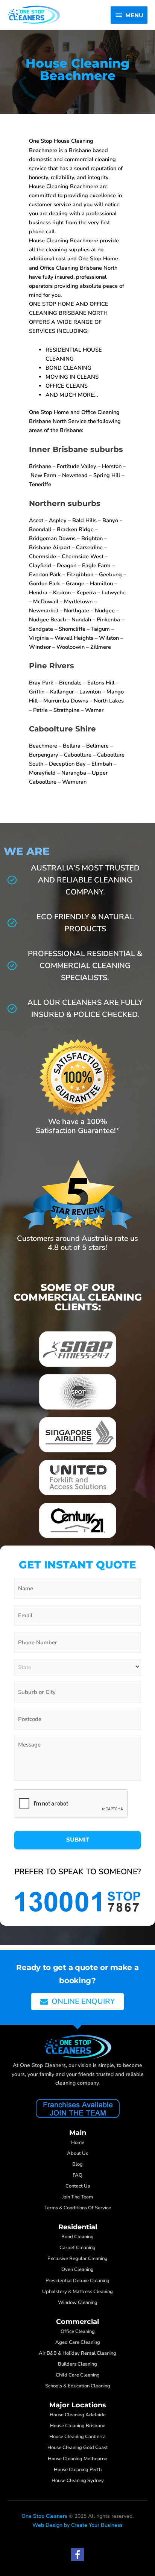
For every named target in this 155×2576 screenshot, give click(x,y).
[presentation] (71, 1804)
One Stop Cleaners (44, 2516)
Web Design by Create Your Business (77, 2525)
